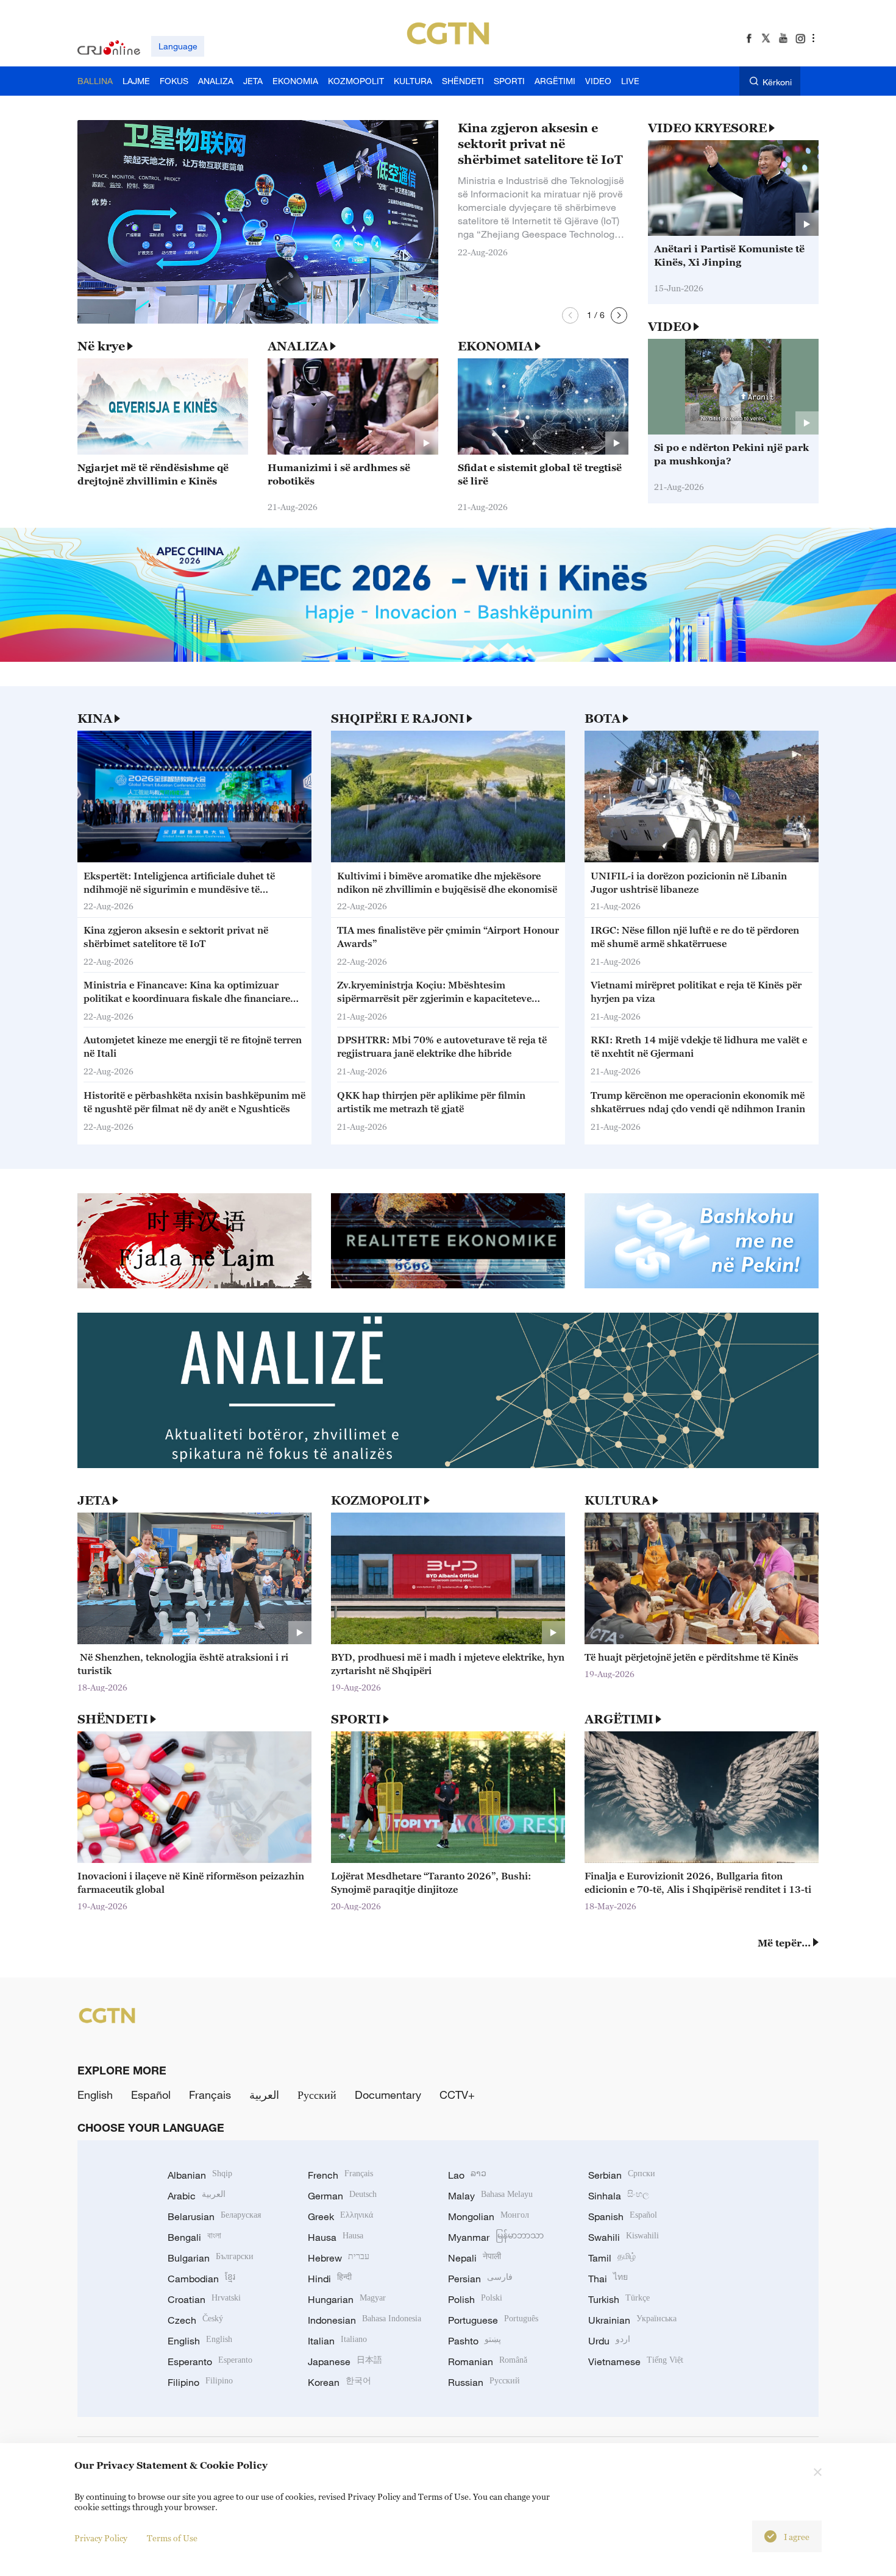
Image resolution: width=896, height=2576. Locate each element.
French (340, 2175)
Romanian (488, 2361)
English (95, 2095)
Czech (195, 2320)
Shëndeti (113, 1719)
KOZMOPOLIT (376, 1500)
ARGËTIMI (619, 1719)
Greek (340, 2216)
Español (151, 2095)
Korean (340, 2382)
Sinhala (619, 2196)
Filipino (200, 2382)
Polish (475, 2299)
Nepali (475, 2258)
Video (670, 327)
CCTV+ (457, 2095)
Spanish (623, 2216)
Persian (480, 2279)
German (342, 2196)
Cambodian (201, 2279)
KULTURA (617, 1500)
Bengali (194, 2237)
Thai (608, 2279)
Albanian (200, 2175)
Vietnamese (636, 2361)
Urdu (609, 2341)
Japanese (345, 2361)
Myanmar (496, 2237)
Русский (317, 2095)
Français (210, 2095)
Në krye (101, 346)
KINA (95, 719)
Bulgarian (211, 2258)
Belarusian (214, 2216)
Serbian (622, 2175)
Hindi (330, 2279)
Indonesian (364, 2320)
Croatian (204, 2299)
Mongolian (489, 2216)
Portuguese (493, 2320)
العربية (264, 2095)
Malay (490, 2196)
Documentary (388, 2095)
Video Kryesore (707, 128)
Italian (337, 2341)
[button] (570, 315)
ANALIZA (298, 346)
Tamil (612, 2258)
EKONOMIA (495, 346)
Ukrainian (632, 2320)
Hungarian (347, 2299)
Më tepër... (784, 1943)
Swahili (624, 2237)
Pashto (475, 2341)
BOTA (603, 719)
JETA (94, 1500)
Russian (484, 2382)
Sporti (356, 1719)
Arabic (197, 2196)
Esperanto (210, 2361)
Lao (467, 2175)
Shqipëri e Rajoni (398, 719)
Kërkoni (777, 82)
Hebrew (339, 2258)
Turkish (619, 2299)
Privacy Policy (101, 2538)
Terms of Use (172, 2538)
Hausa (336, 2237)
